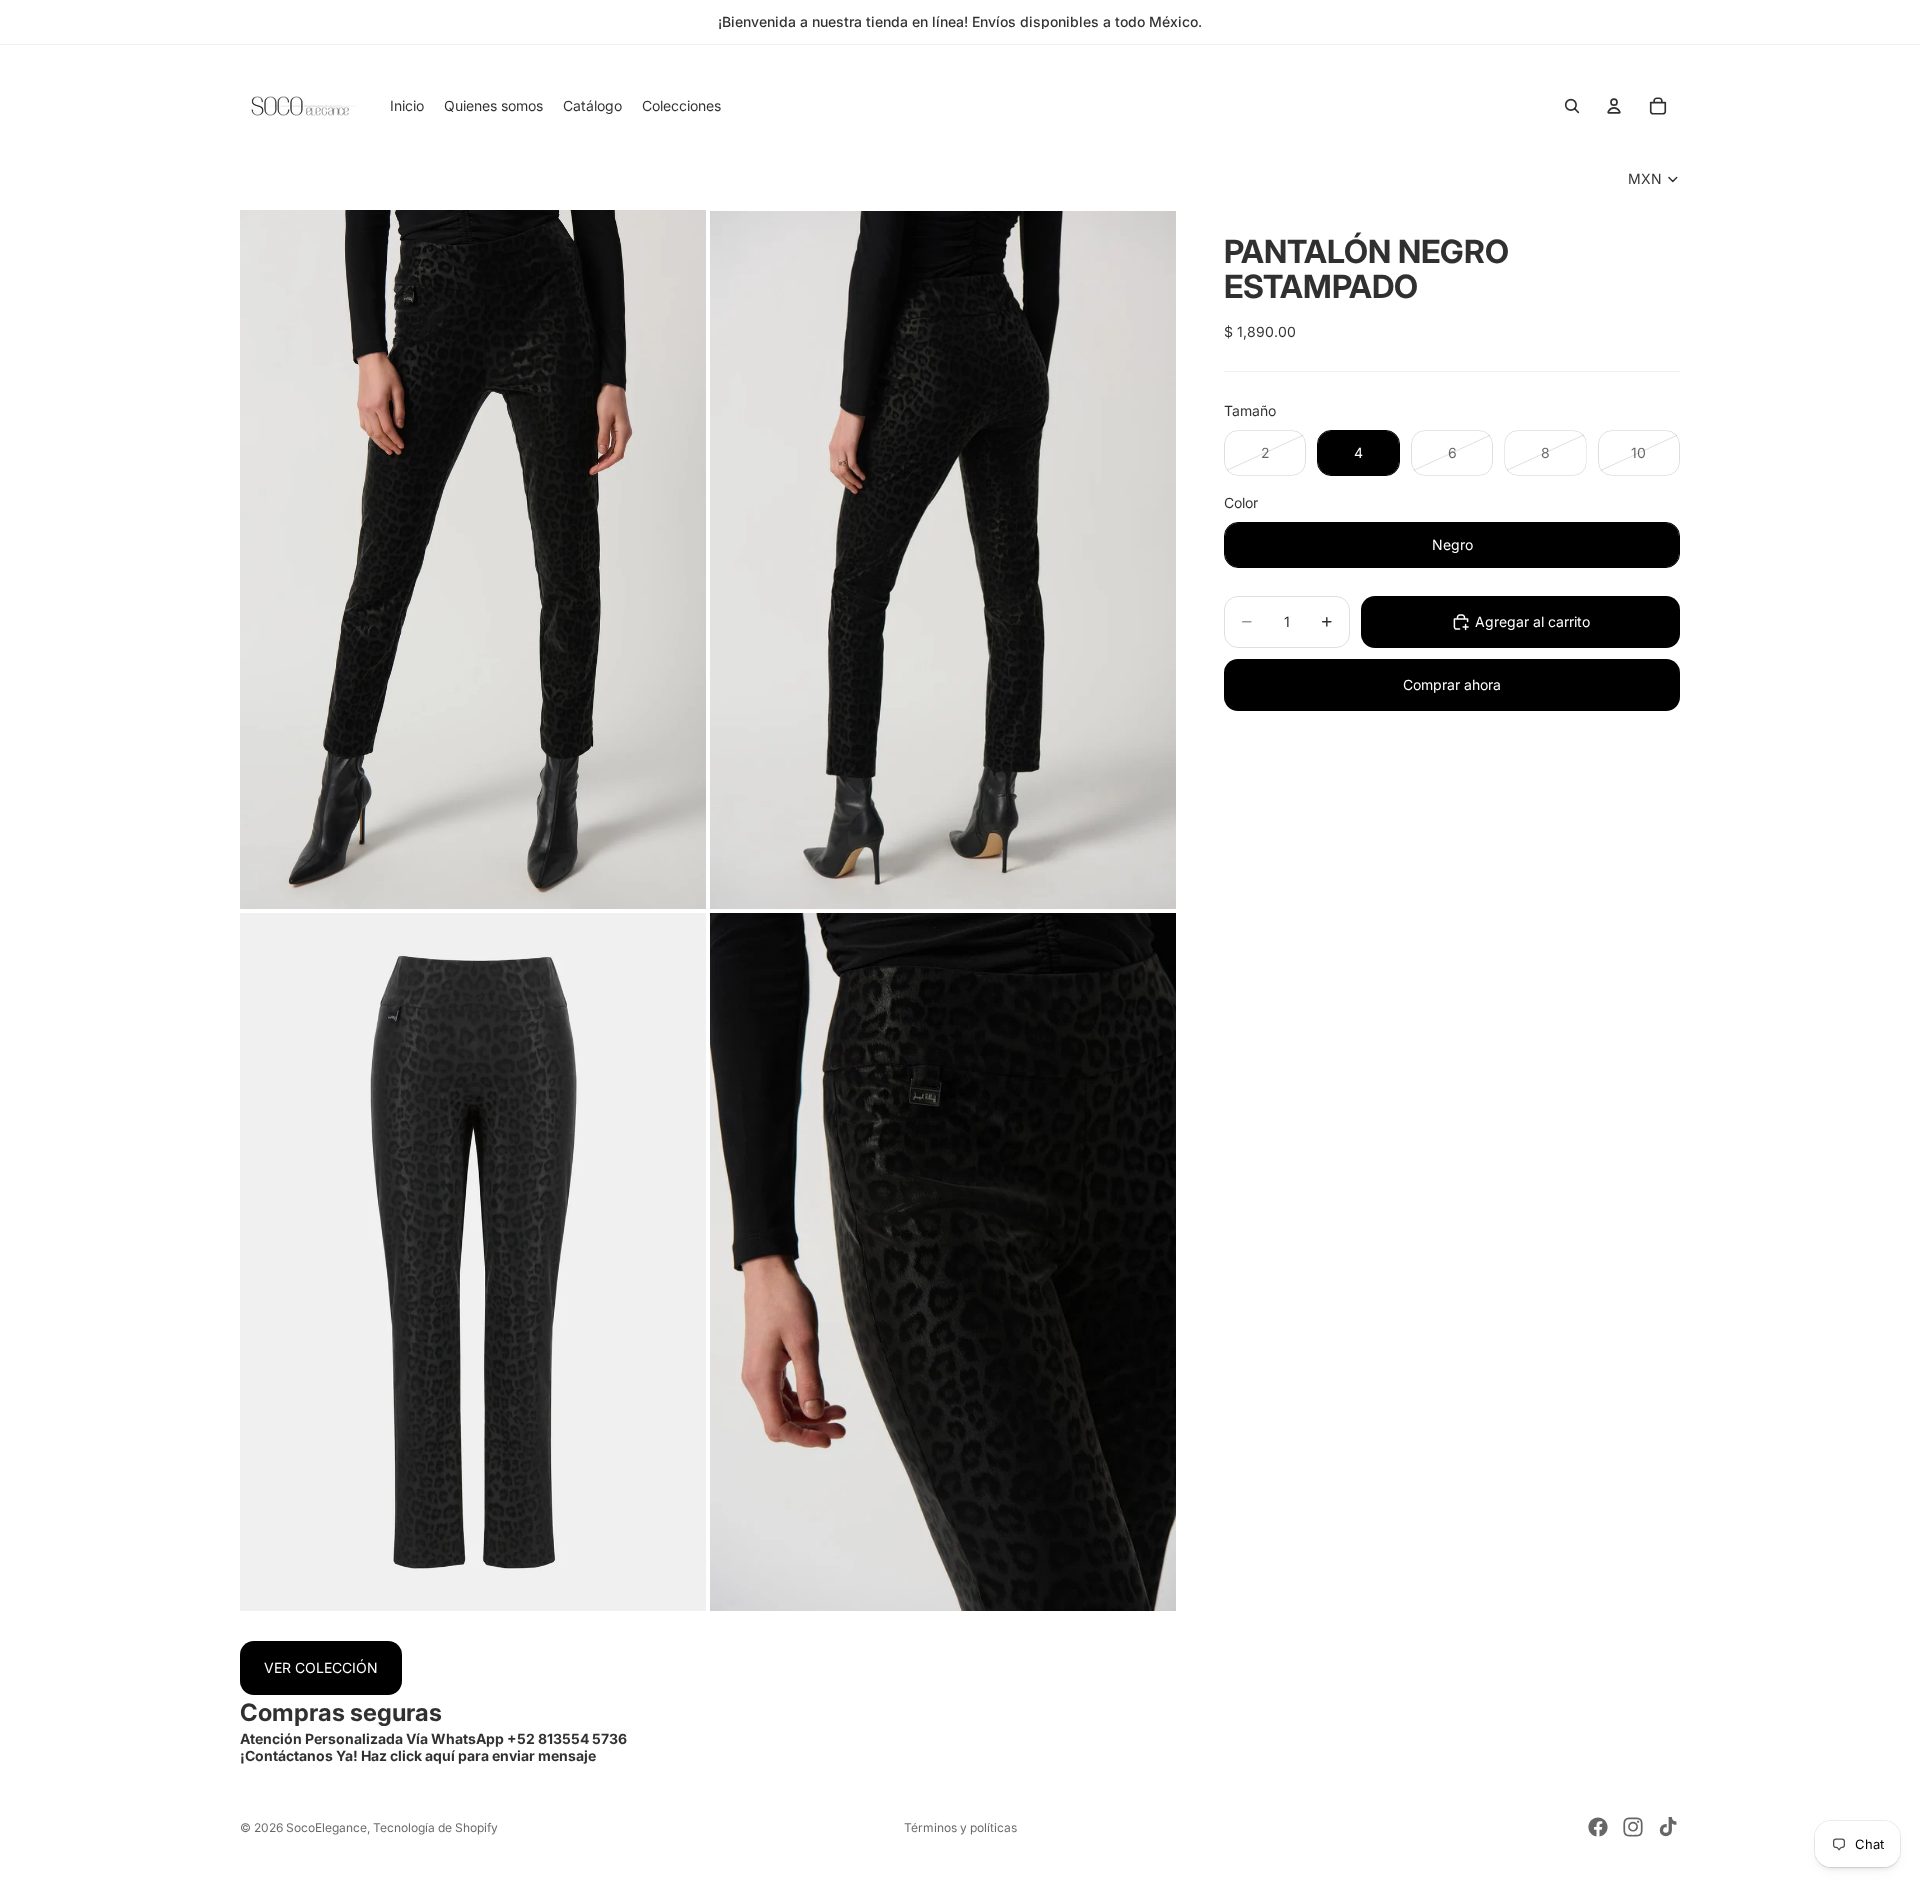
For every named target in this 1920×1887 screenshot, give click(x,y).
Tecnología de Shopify (435, 1827)
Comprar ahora (1452, 684)
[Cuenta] (1614, 106)
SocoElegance (326, 1827)
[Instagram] (1633, 1827)
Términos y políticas (960, 1827)
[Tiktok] (1668, 1827)
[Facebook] (1598, 1827)
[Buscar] (1572, 106)
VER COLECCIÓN (321, 1667)
